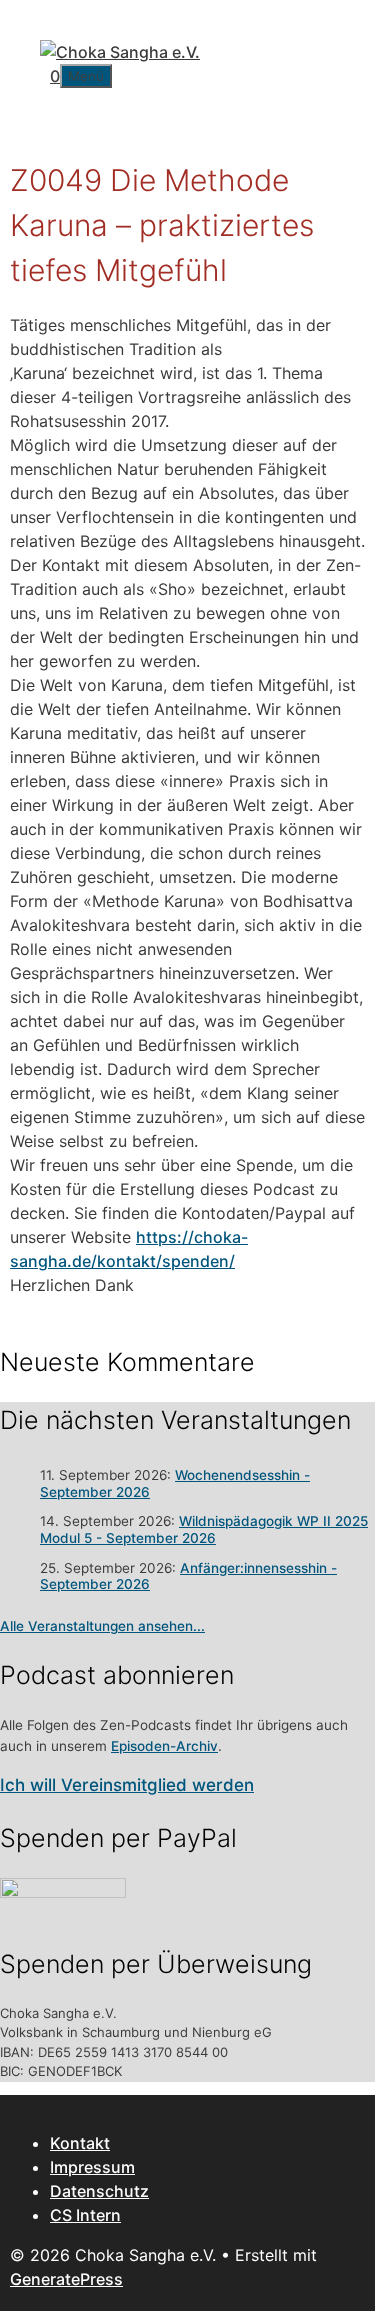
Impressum (92, 2167)
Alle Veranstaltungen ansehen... (102, 1626)
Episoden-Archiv (164, 1746)
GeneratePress (66, 2279)
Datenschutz (99, 2191)
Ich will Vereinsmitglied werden (127, 1785)
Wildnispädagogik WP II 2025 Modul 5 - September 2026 (204, 1529)
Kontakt (80, 2143)
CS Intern (85, 2215)
